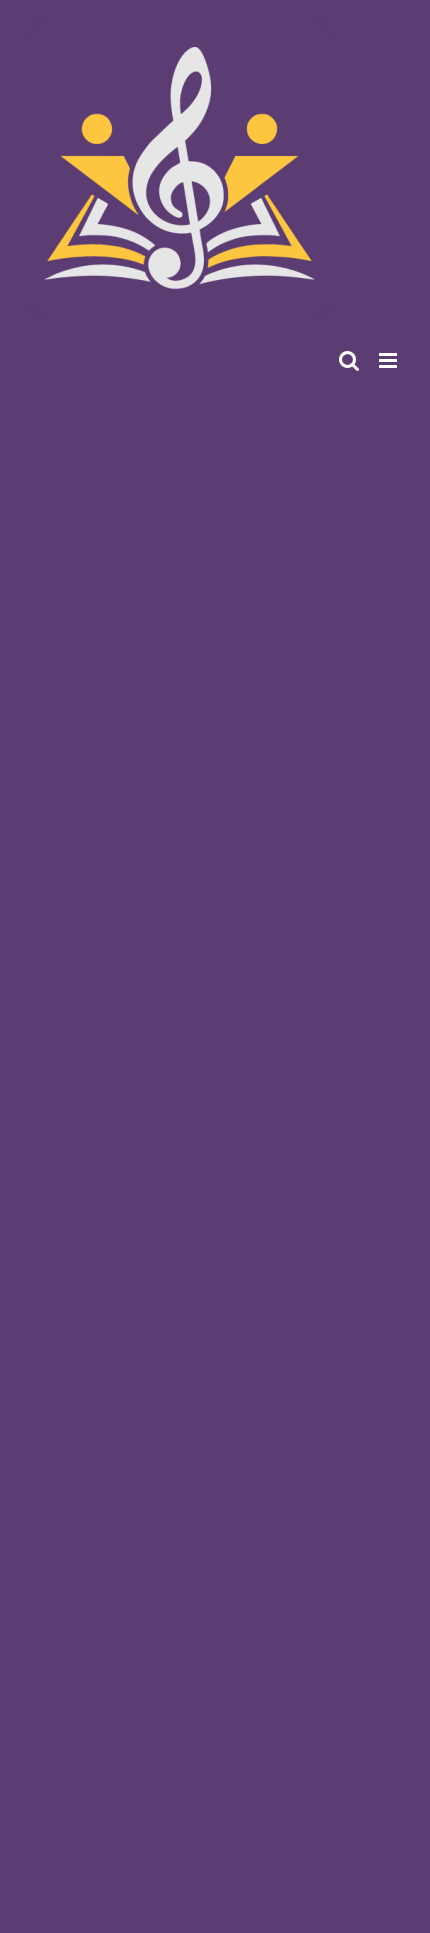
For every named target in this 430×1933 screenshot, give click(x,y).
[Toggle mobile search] (349, 360)
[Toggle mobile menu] (389, 360)
